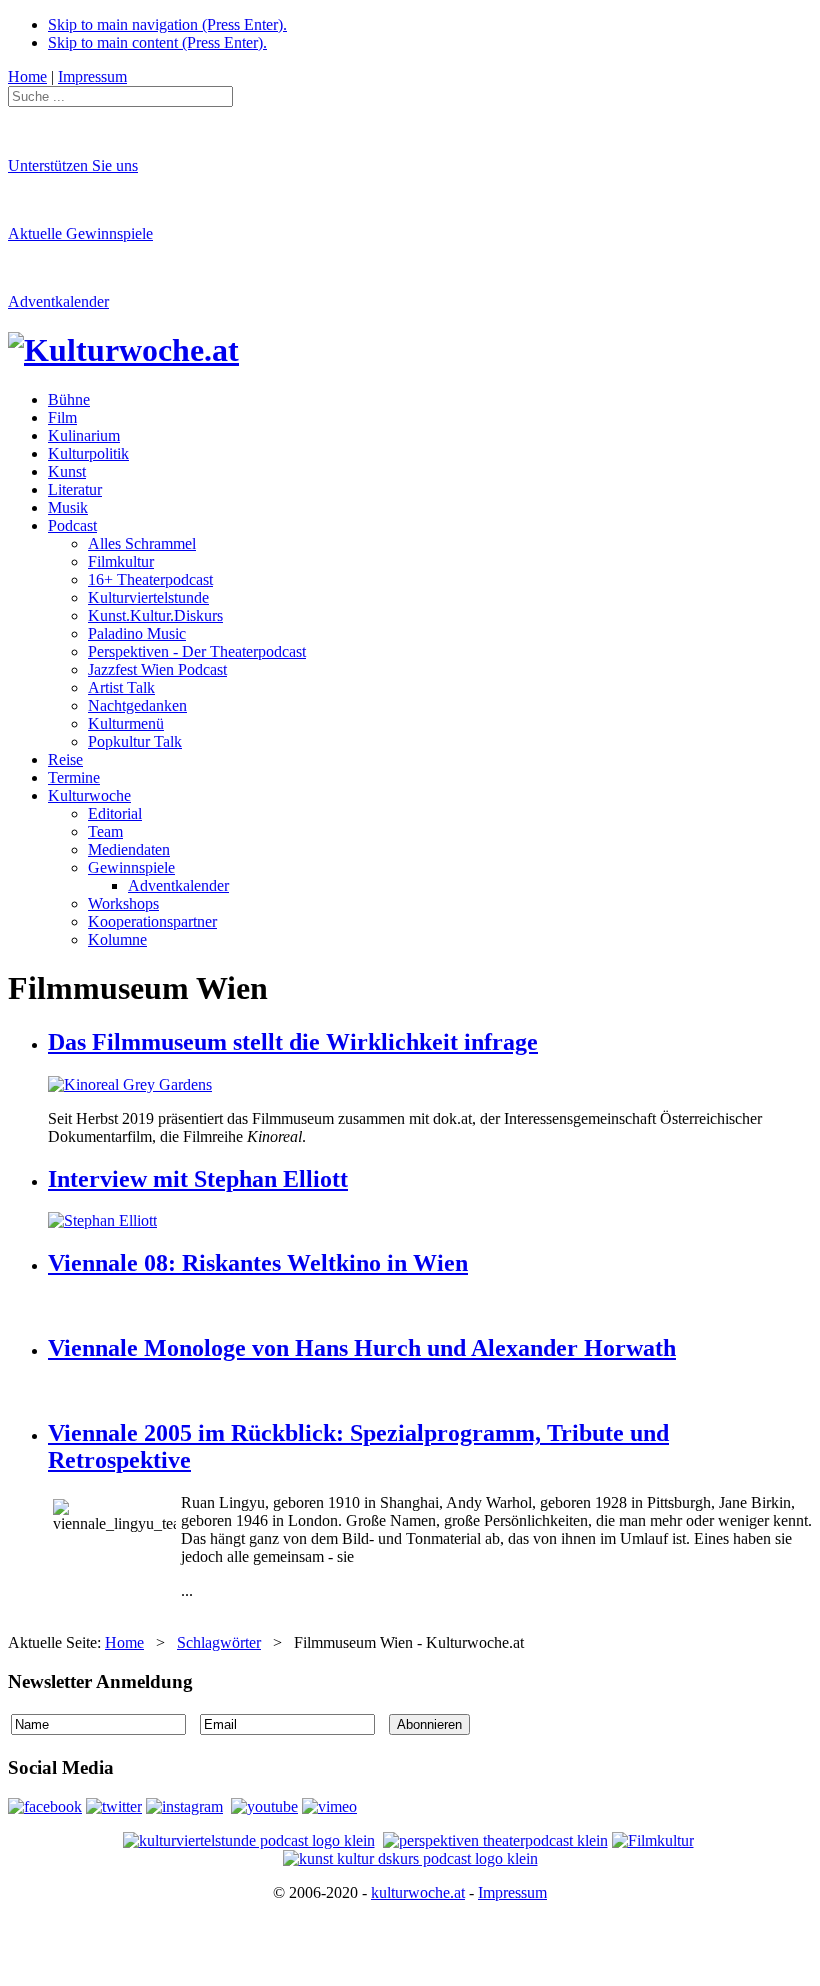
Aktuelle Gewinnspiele (80, 233)
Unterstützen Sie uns (73, 165)
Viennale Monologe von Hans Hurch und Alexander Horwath (362, 1348)
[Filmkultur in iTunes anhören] (653, 1840)
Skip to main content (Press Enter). (157, 42)
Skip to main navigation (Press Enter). (167, 24)
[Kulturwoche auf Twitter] (114, 1806)
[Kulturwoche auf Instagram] (184, 1806)
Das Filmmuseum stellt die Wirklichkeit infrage (293, 1042)
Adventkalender (58, 301)
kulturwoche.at (418, 1892)
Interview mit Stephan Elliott (198, 1179)
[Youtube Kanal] (329, 1806)
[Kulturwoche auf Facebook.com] (45, 1806)
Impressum (512, 1892)
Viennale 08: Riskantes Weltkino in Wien (258, 1263)
